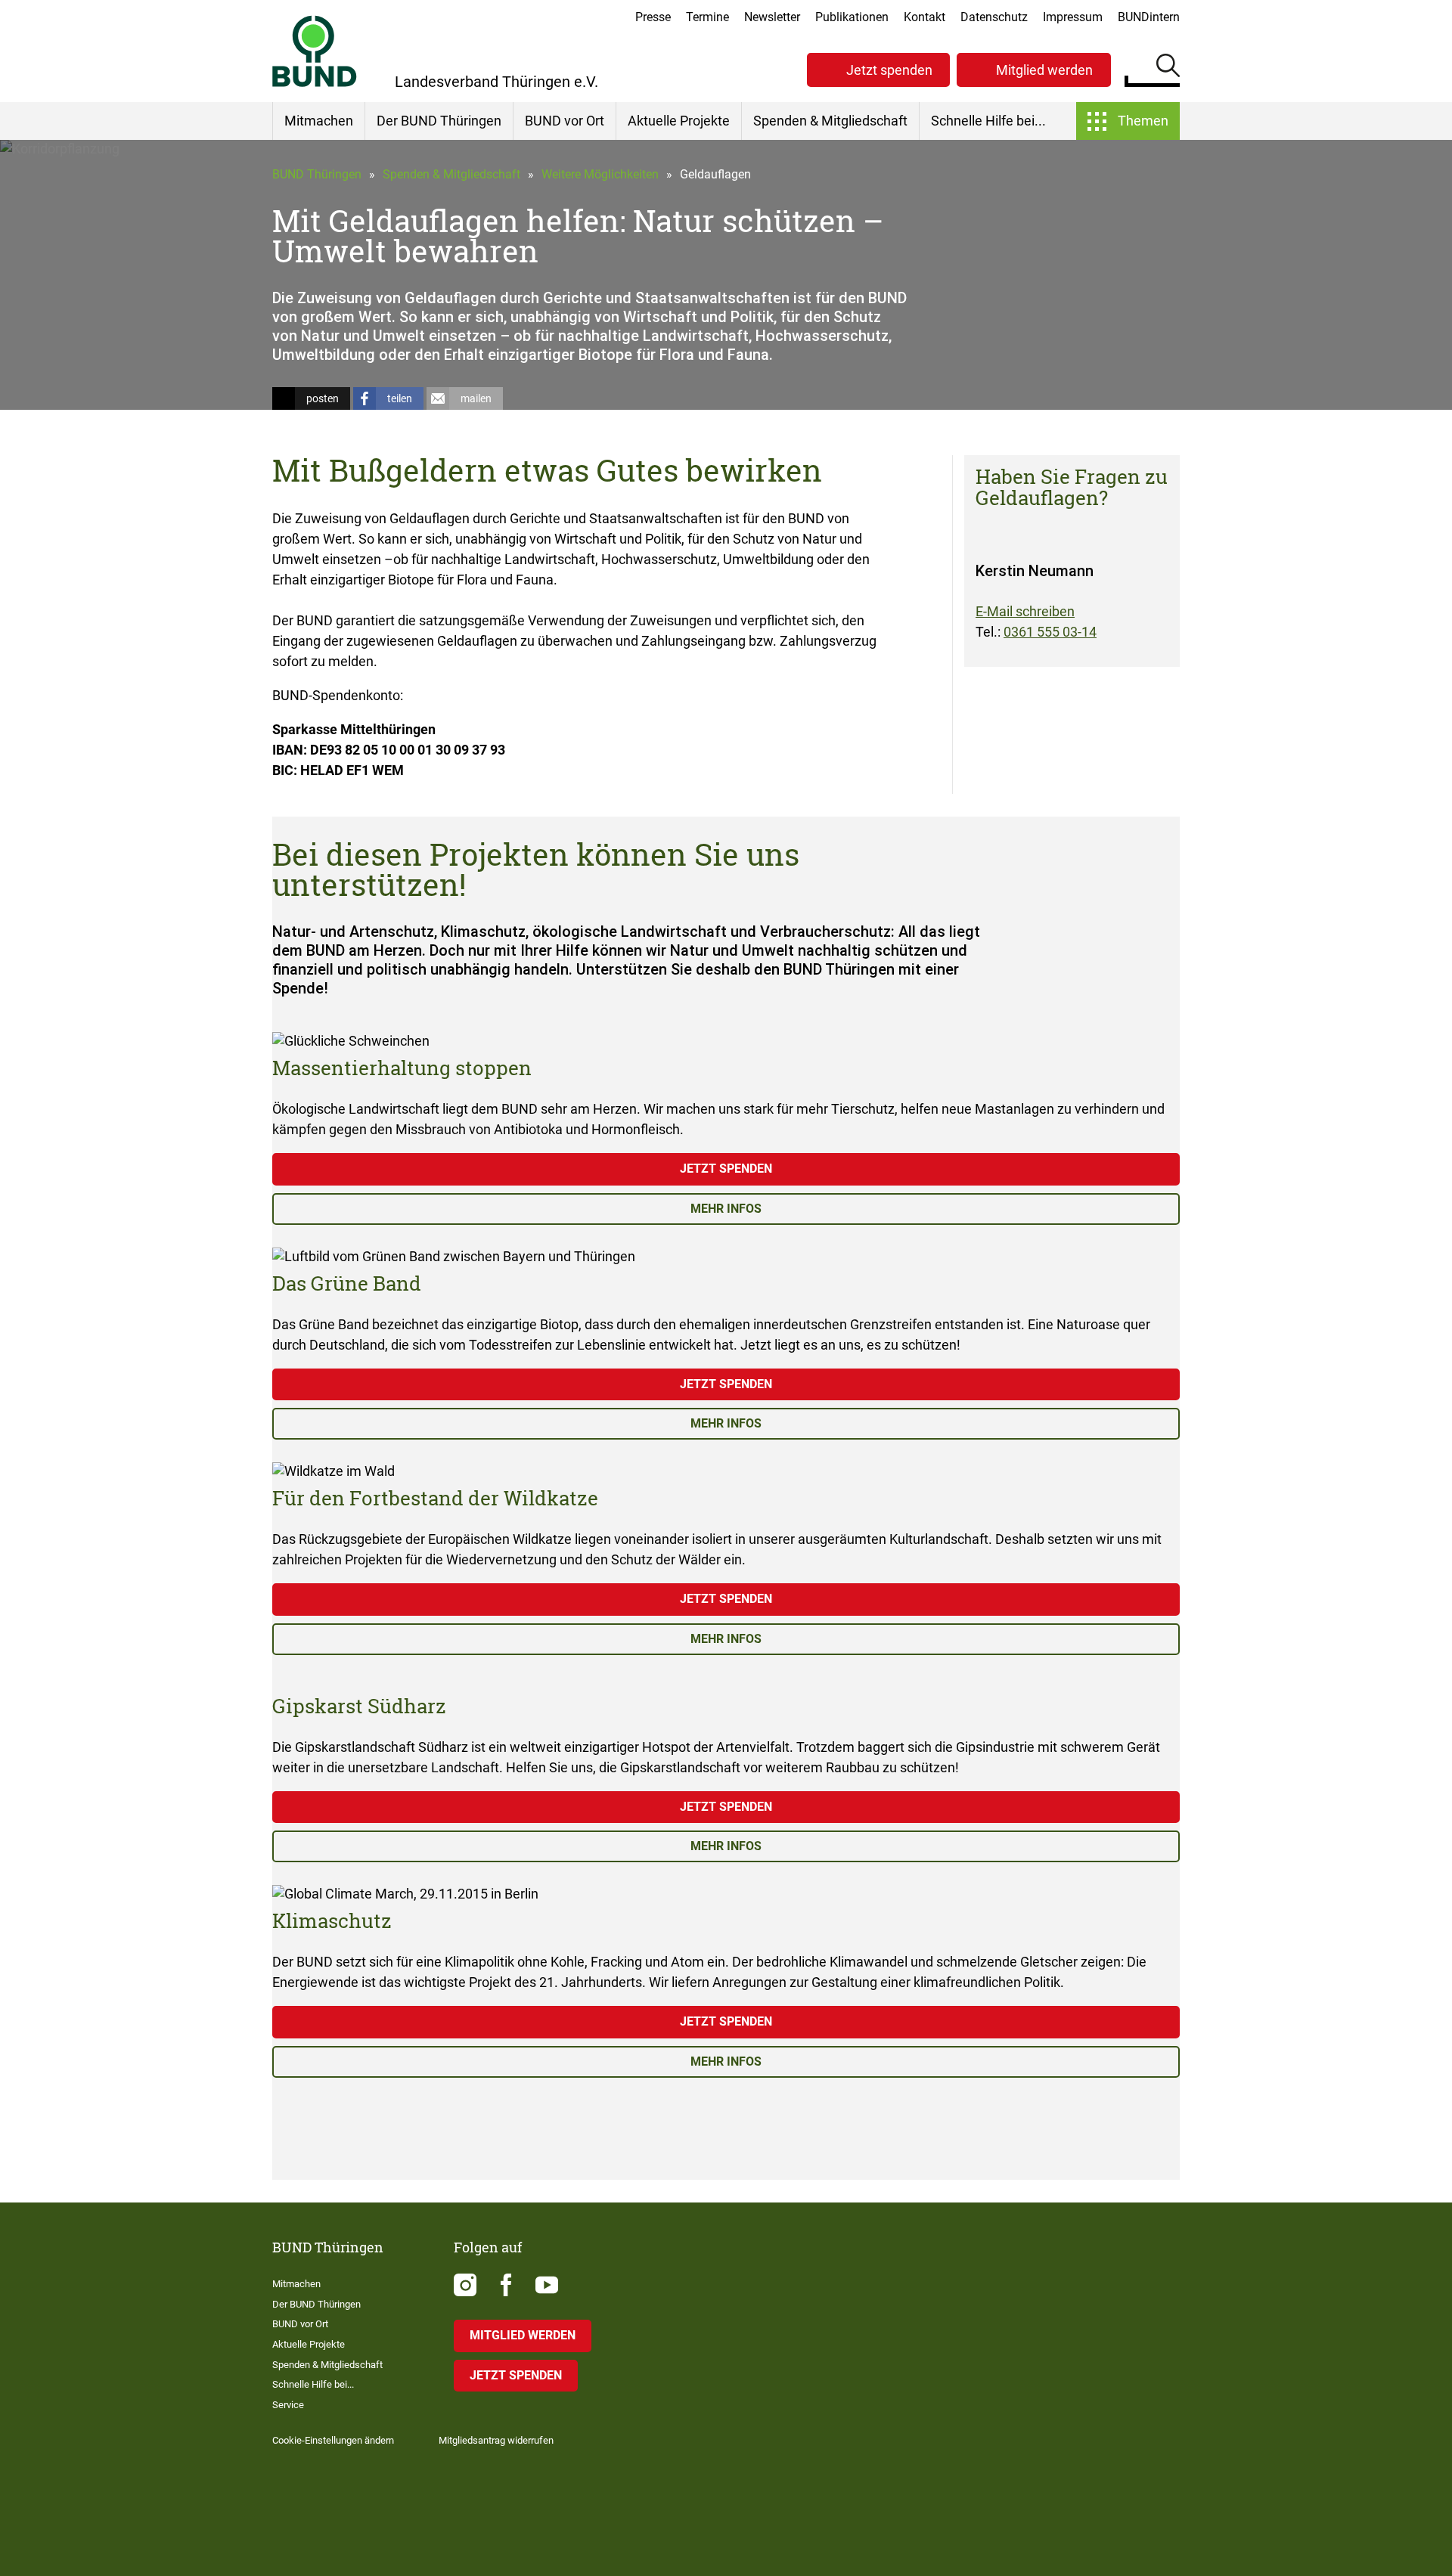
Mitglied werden (1044, 70)
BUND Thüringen (317, 174)
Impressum (1073, 17)
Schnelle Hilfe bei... (988, 121)
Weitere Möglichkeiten (600, 174)
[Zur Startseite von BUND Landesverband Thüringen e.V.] (315, 51)
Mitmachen (319, 121)
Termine (707, 17)
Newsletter (772, 17)
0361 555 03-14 (1050, 632)
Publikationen (852, 17)
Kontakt (925, 17)
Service (288, 2405)
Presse (653, 17)
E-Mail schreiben (1025, 611)
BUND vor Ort (565, 121)
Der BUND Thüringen (439, 121)
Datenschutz (994, 17)
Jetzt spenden (889, 70)
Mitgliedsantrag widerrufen (496, 2440)
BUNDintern (1149, 17)
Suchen (1168, 68)
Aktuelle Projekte (679, 121)
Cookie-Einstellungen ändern (333, 2440)
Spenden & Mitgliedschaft (830, 121)
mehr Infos (726, 1209)
